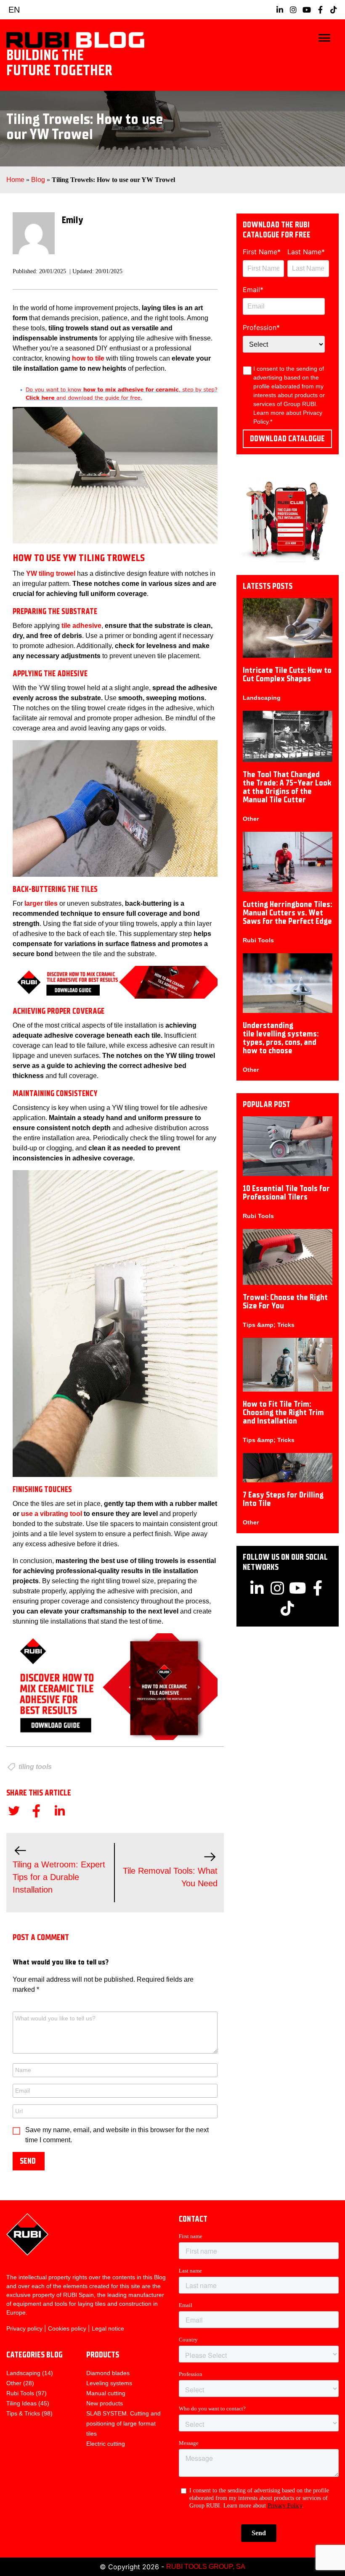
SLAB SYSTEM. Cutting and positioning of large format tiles (123, 2423)
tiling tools (35, 1767)
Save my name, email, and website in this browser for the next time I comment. (117, 2135)
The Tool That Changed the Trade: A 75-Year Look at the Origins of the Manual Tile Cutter (287, 787)
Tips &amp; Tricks (269, 1325)
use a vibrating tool (52, 1514)
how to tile (88, 358)
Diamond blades (108, 2373)
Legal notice (108, 2328)
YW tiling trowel (51, 573)
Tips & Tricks (23, 2413)
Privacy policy (24, 2328)
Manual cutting (106, 2393)
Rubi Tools (258, 940)
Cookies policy (67, 2328)
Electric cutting (106, 2444)
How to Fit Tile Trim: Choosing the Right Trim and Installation (283, 1412)
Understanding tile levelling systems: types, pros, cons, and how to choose (281, 1038)
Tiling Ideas (21, 2403)
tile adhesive (81, 626)
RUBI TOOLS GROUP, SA (206, 2567)
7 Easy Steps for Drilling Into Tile (283, 1499)
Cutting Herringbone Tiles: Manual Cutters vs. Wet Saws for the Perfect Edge (287, 913)
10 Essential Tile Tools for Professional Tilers (286, 1193)
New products (105, 2403)
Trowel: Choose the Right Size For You (285, 1301)
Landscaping (262, 698)
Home (15, 180)
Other (251, 819)
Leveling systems (109, 2383)
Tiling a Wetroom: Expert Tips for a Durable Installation (59, 1877)
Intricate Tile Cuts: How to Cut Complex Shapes (287, 674)
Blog (38, 180)
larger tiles (42, 903)
